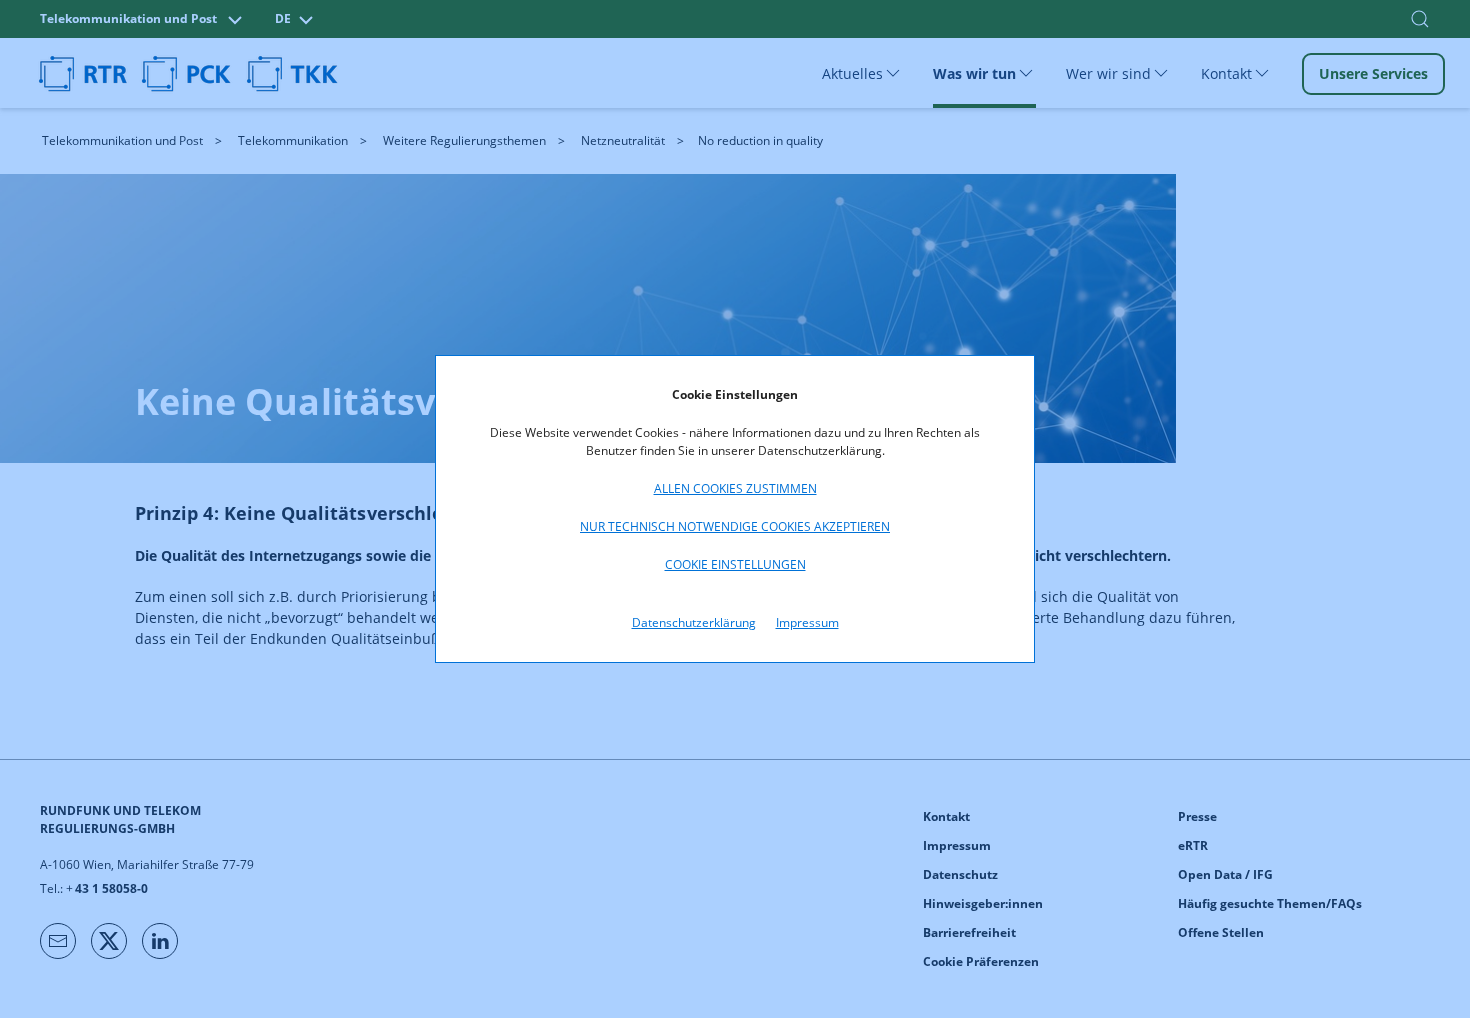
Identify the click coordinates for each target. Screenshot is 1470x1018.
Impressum (807, 622)
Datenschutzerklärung (694, 622)
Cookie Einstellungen (735, 564)
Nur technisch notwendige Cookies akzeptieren (735, 526)
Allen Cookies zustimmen (735, 488)
